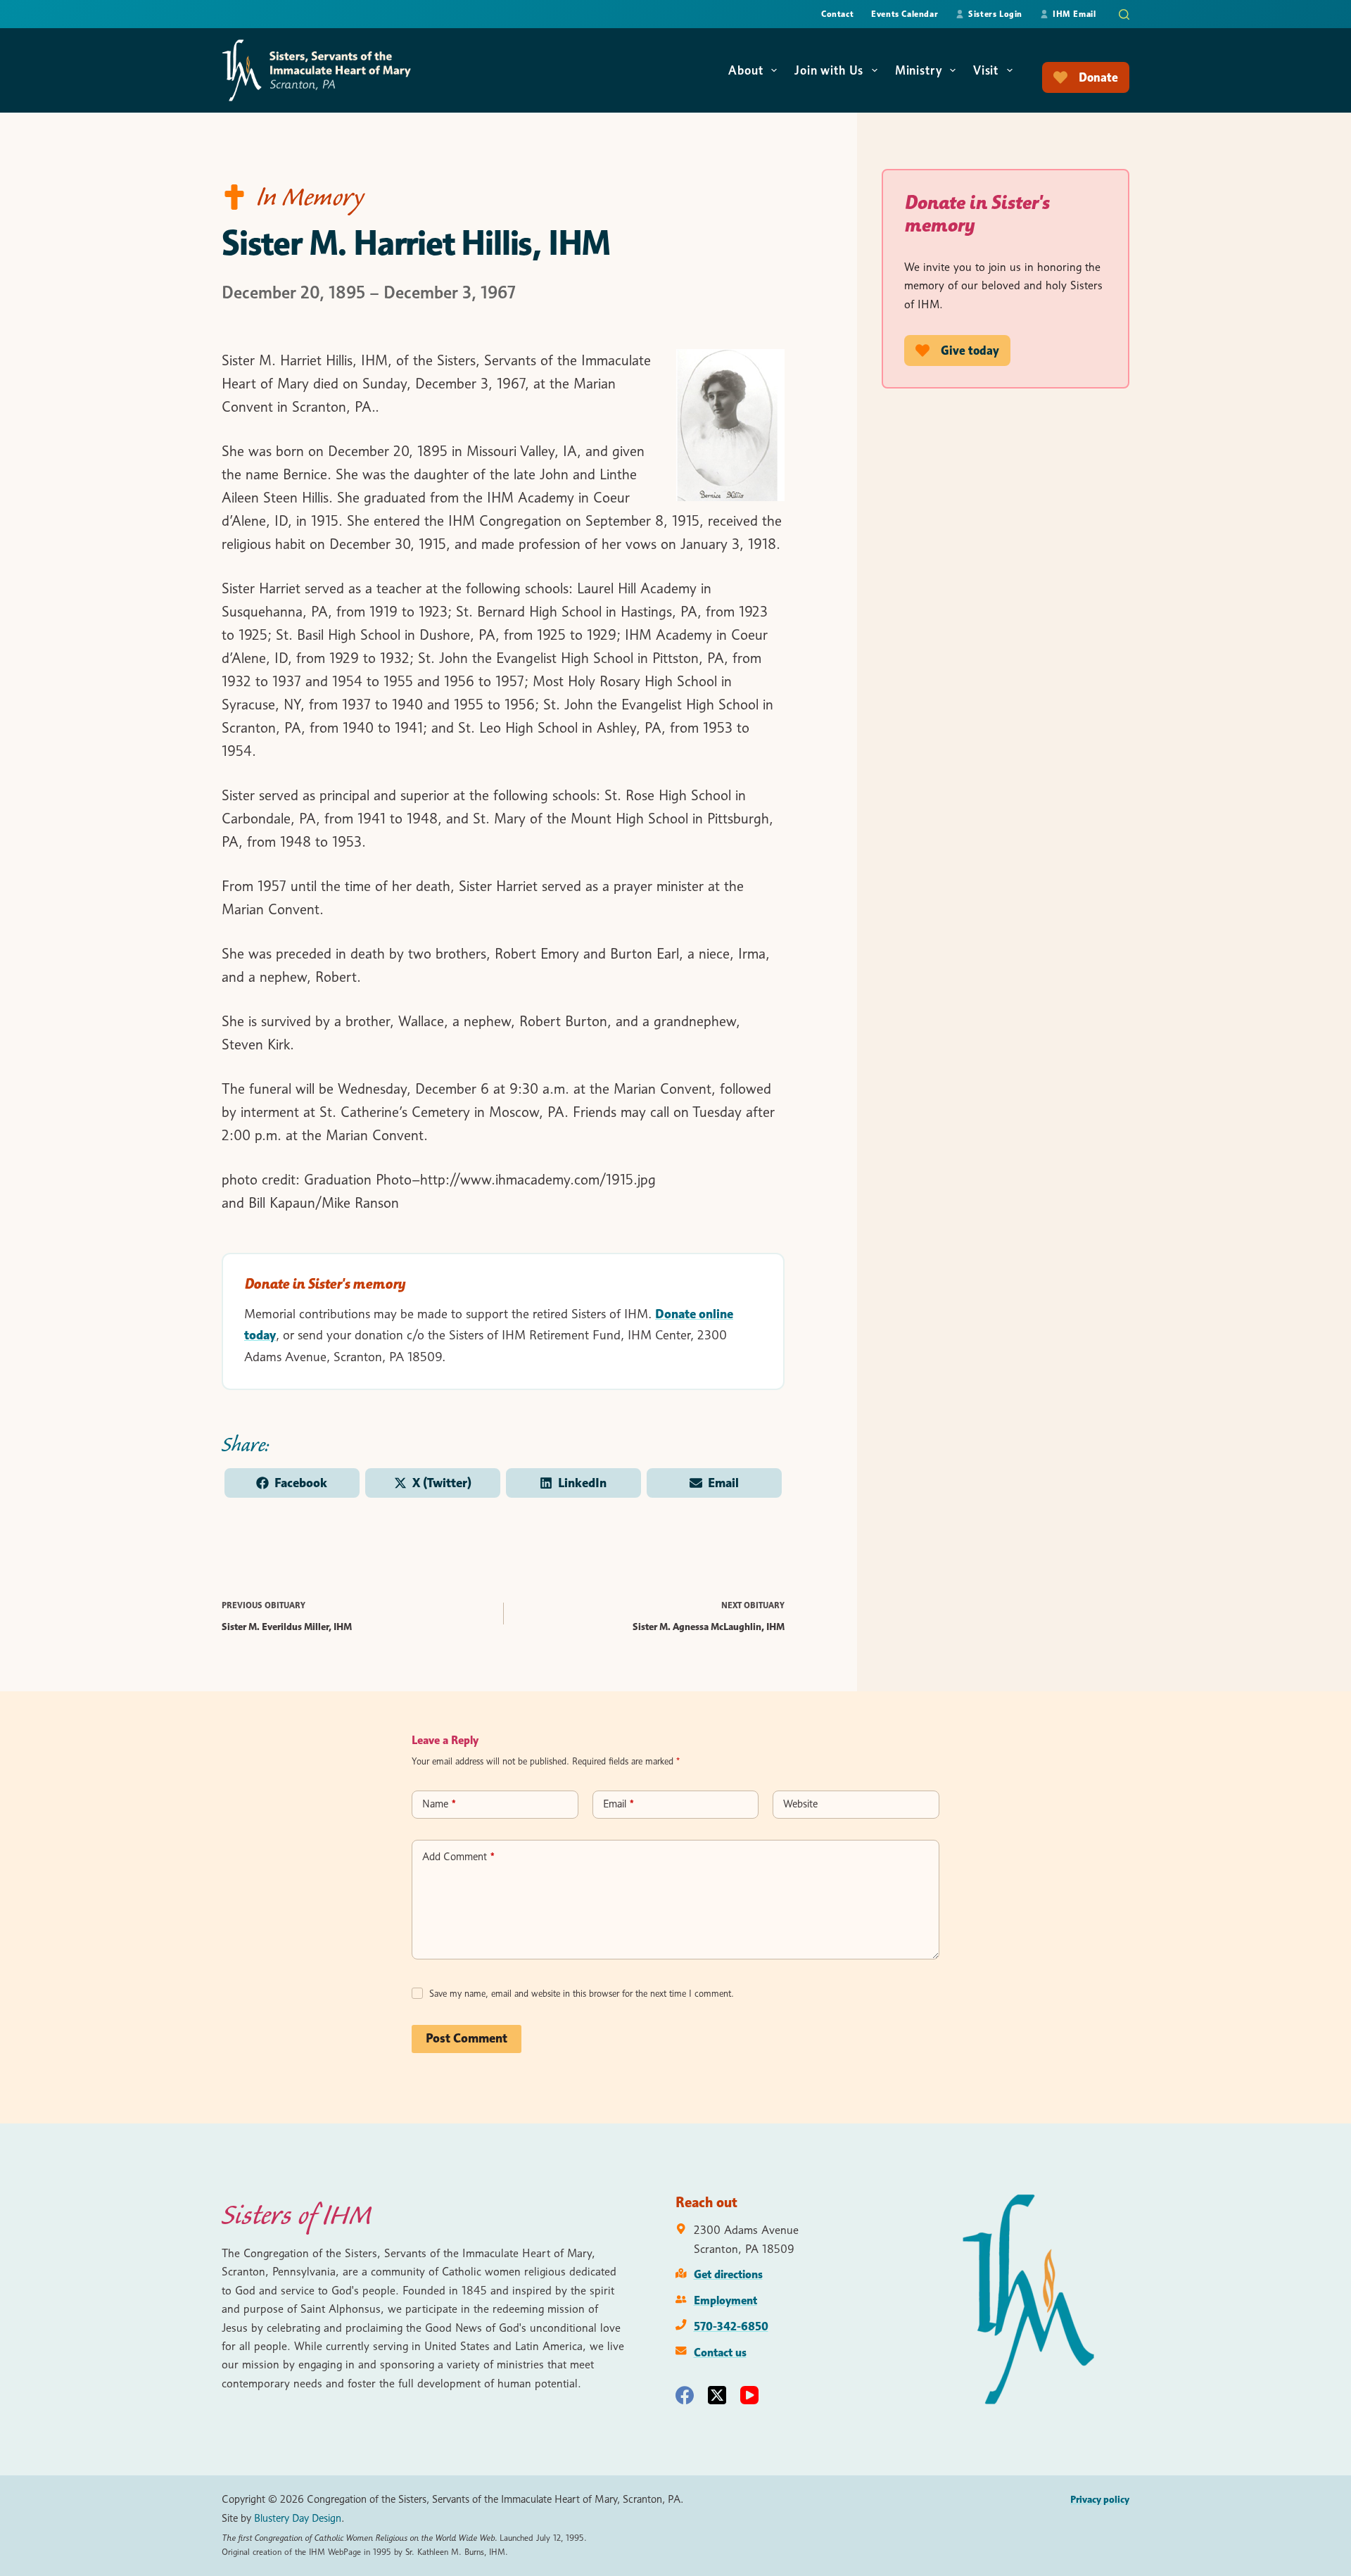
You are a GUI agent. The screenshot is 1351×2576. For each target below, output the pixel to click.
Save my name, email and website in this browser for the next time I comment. (582, 1993)
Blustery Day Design (298, 2518)
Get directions (728, 2274)
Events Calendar (905, 14)
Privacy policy (1100, 2499)
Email (619, 1804)
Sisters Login (995, 14)
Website (800, 1804)
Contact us (720, 2352)
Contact (837, 14)
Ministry (919, 70)
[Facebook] (685, 2395)
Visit (986, 70)
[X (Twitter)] (717, 2395)
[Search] (1124, 14)
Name (439, 1804)
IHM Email (1074, 14)
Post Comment (467, 2038)
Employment (725, 2300)
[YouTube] (749, 2395)
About (746, 70)
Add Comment (458, 1857)
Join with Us (829, 70)
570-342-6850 (731, 2326)
